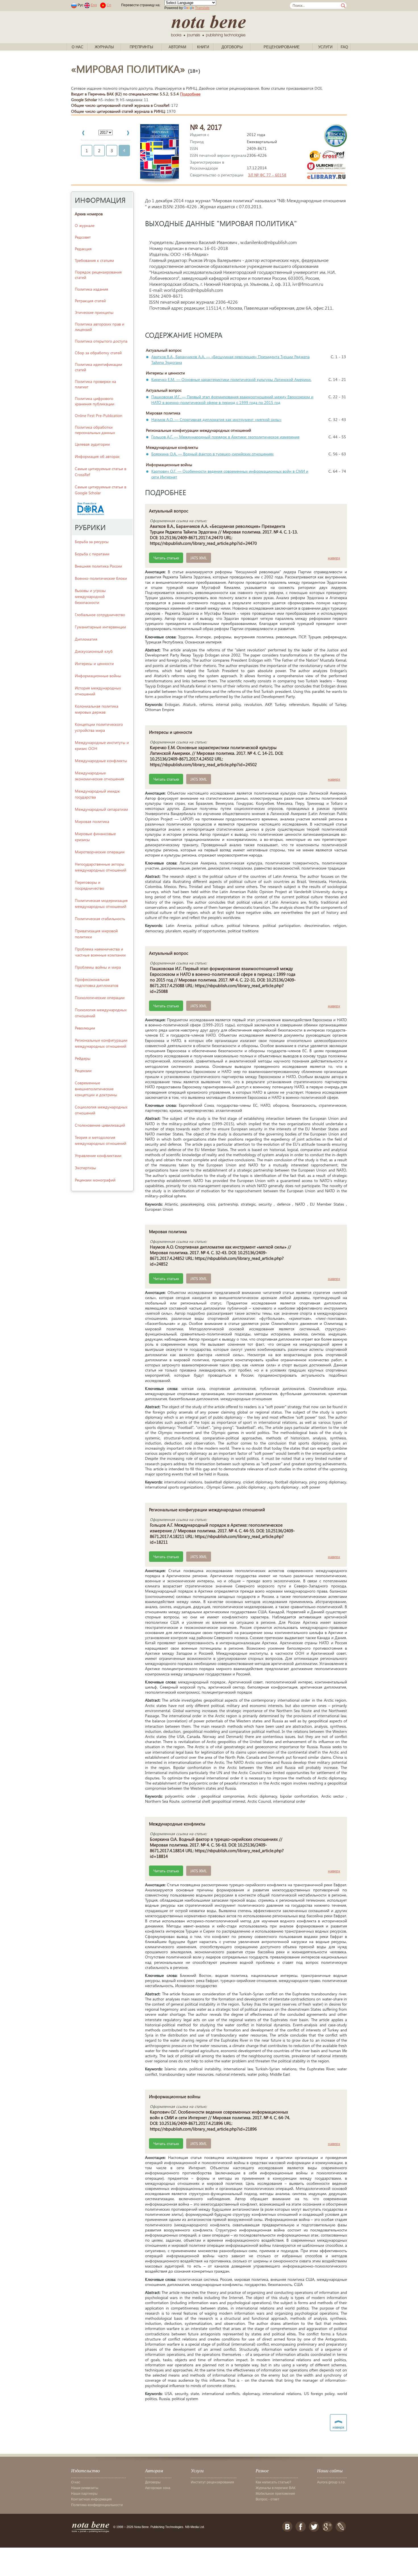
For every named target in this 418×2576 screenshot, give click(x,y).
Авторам (177, 47)
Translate (202, 8)
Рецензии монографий (95, 1180)
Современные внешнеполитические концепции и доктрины (96, 1089)
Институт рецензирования (212, 2482)
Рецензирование (282, 47)
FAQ (344, 47)
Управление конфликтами (98, 1155)
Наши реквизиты (85, 2488)
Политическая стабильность (100, 919)
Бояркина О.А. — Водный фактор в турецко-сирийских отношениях (212, 454)
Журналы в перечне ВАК (276, 2488)
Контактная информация (91, 2499)
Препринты (141, 47)
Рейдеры (83, 1058)
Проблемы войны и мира (98, 967)
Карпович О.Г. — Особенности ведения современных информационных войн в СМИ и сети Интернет (230, 474)
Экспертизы (85, 1168)
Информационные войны (98, 676)
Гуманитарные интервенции (100, 627)
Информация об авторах (97, 456)
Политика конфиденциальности (97, 2505)
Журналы (104, 47)
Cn (109, 5)
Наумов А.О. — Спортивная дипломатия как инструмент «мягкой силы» (216, 419)
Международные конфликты (101, 761)
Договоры (232, 47)
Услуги (325, 47)
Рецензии (83, 1071)
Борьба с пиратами (92, 554)
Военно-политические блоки (101, 578)
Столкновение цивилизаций (100, 1125)
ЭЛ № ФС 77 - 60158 (267, 175)
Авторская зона (158, 2488)
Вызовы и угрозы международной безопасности (90, 596)
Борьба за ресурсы (92, 542)
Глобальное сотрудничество (100, 615)
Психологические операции (100, 998)
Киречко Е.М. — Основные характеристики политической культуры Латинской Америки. (231, 379)
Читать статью (166, 558)
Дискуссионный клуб (94, 651)
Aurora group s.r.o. (331, 2482)
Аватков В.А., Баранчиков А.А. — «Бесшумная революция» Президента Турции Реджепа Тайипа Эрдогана (230, 359)
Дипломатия (86, 639)
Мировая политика (92, 821)
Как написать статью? (273, 2482)
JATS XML (199, 558)
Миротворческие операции (100, 852)
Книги (203, 47)
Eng (94, 5)
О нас (77, 47)
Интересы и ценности (94, 663)
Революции (85, 1028)
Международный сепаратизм (101, 809)
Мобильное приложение (275, 2494)
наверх (334, 558)
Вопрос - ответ (268, 2499)
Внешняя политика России (98, 566)
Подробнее (190, 94)
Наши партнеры (84, 2494)
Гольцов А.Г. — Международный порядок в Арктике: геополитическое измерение (225, 437)
